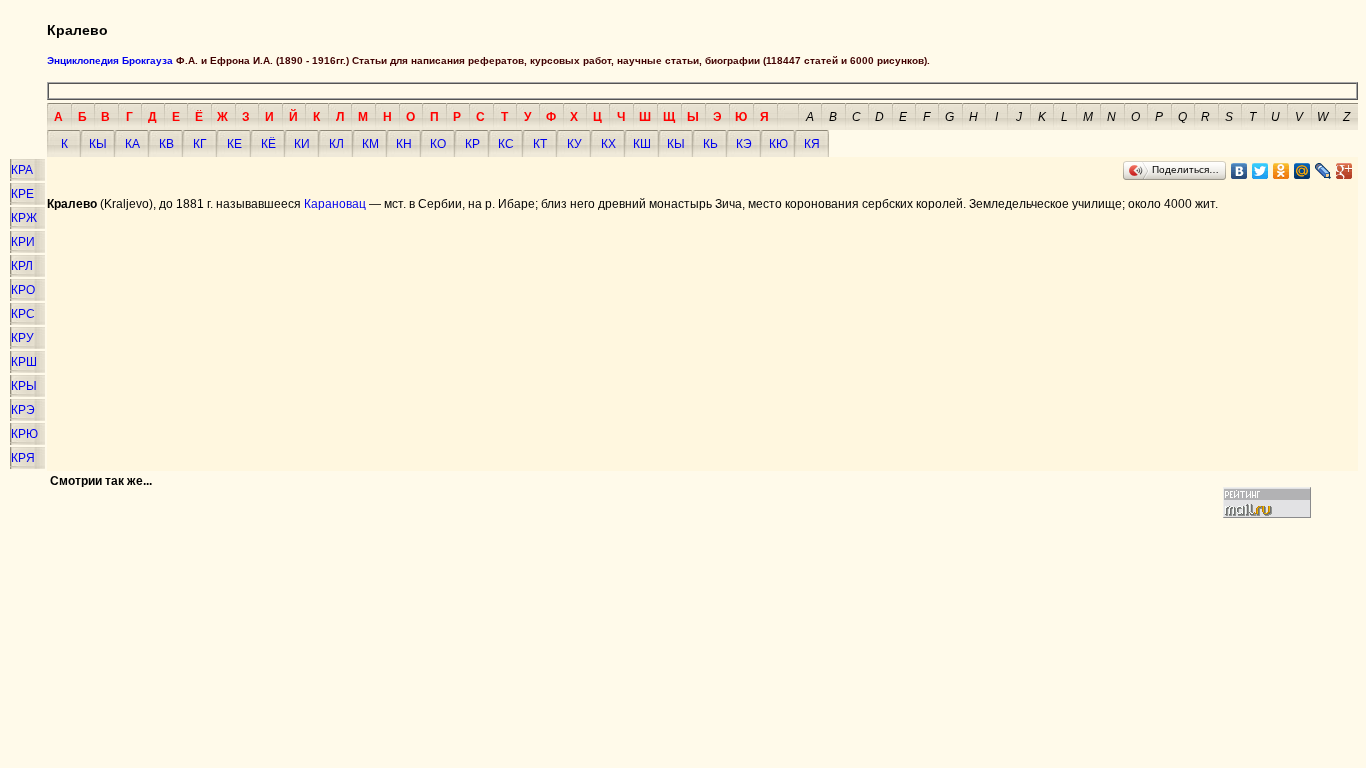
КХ (608, 144)
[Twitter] (1260, 171)
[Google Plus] (1344, 171)
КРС (23, 314)
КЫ (98, 144)
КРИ (23, 242)
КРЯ (23, 458)
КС (506, 144)
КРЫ (24, 386)
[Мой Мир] (1302, 171)
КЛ (336, 144)
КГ (200, 144)
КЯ (812, 144)
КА (132, 144)
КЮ (778, 144)
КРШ (24, 362)
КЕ (234, 144)
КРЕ (22, 194)
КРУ (22, 338)
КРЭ (23, 410)
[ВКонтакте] (1239, 171)
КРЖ (24, 218)
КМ (370, 144)
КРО (23, 290)
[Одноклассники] (1281, 171)
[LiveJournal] (1323, 171)
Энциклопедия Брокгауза (110, 60)
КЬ (710, 144)
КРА (22, 170)
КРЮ (24, 434)
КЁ (268, 144)
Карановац (335, 204)
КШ (642, 144)
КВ (166, 144)
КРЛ (22, 266)
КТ (540, 144)
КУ (574, 144)
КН (404, 144)
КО (438, 144)
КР (472, 144)
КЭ (744, 144)
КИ (302, 144)
